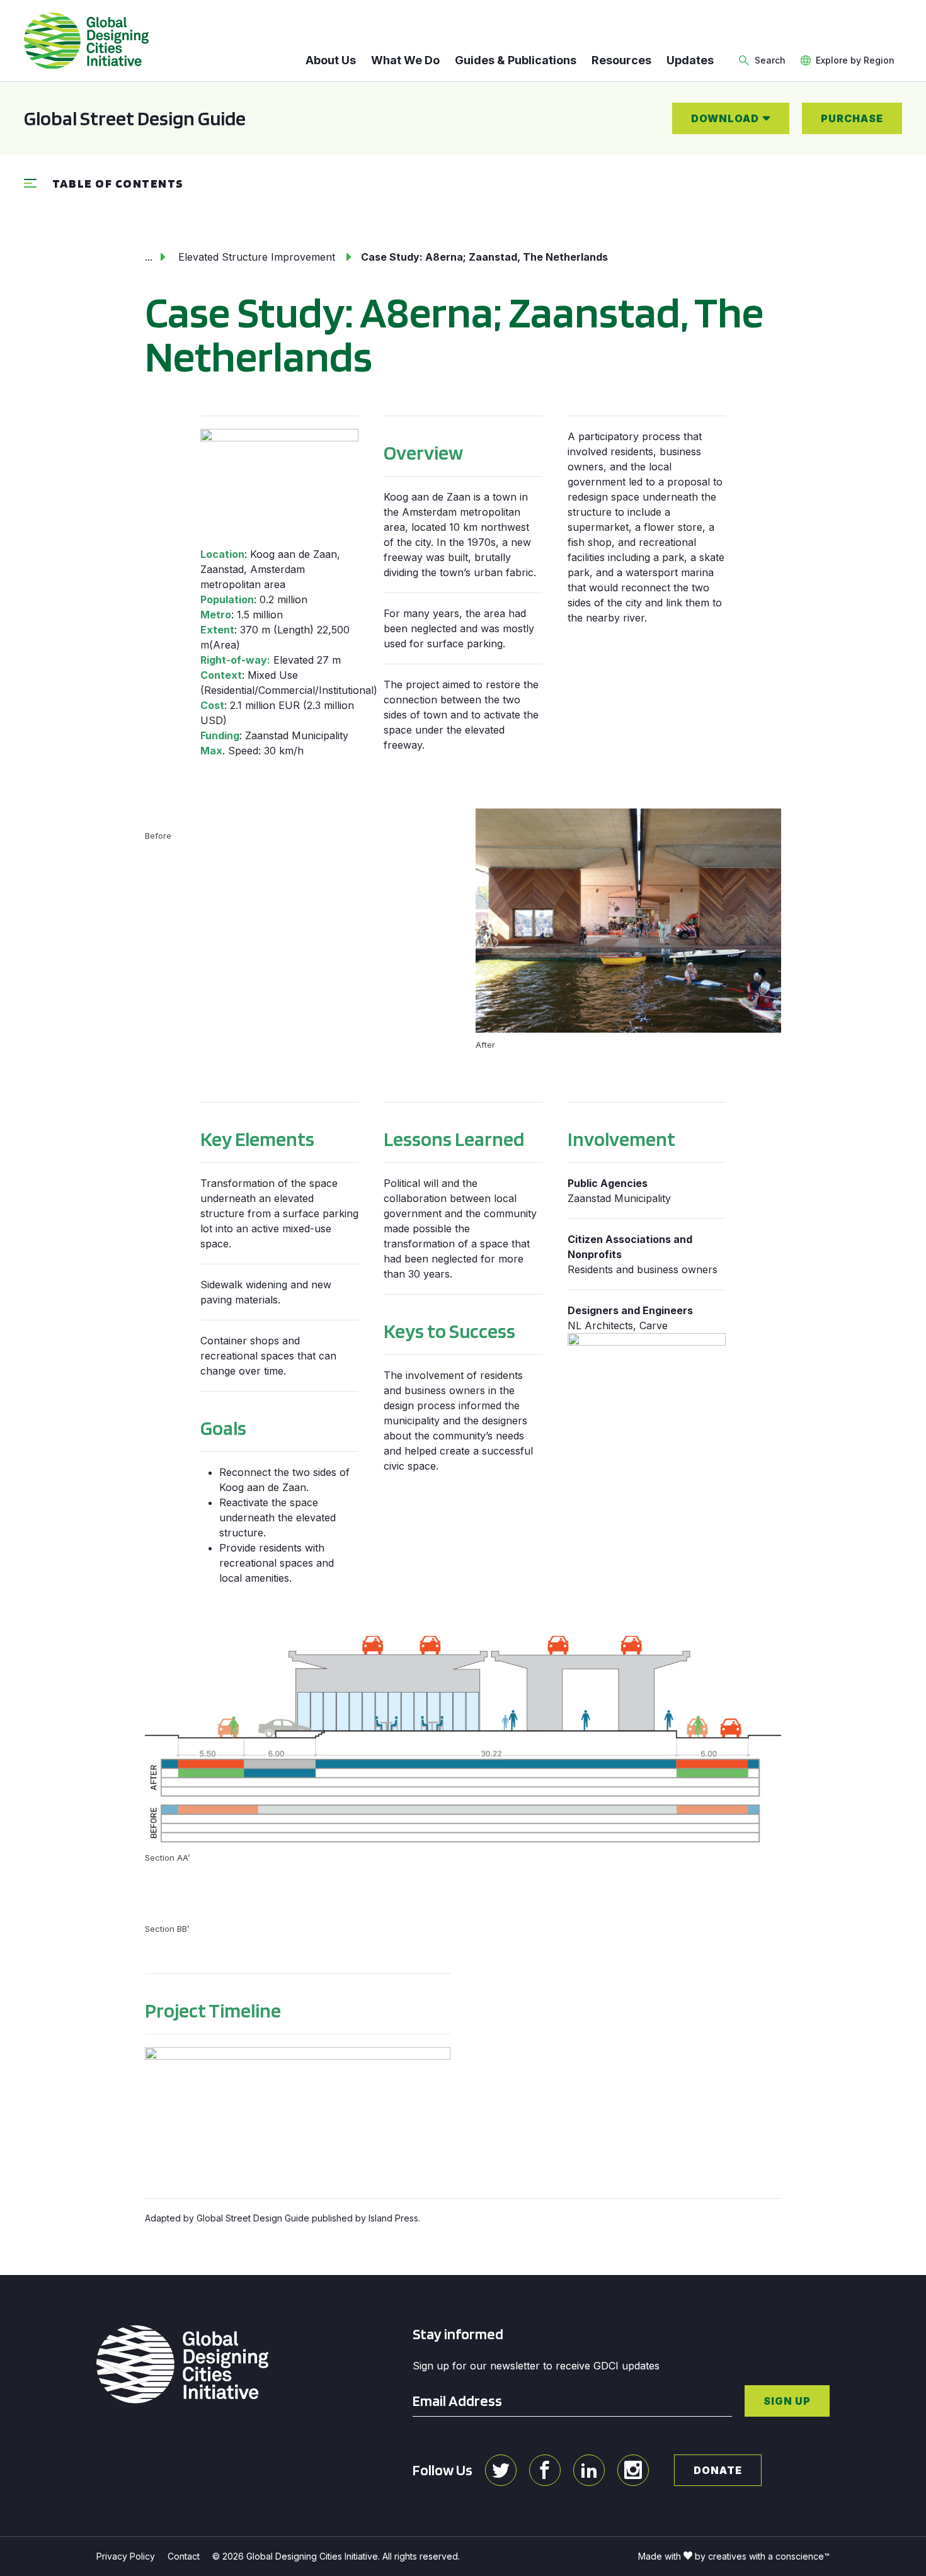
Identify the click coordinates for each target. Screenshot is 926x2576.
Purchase (852, 118)
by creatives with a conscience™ (762, 2556)
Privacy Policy (126, 2556)
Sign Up (787, 2401)
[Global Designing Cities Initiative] (86, 41)
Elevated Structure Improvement (257, 257)
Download (725, 118)
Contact (184, 2556)
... (149, 257)
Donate (718, 2470)
